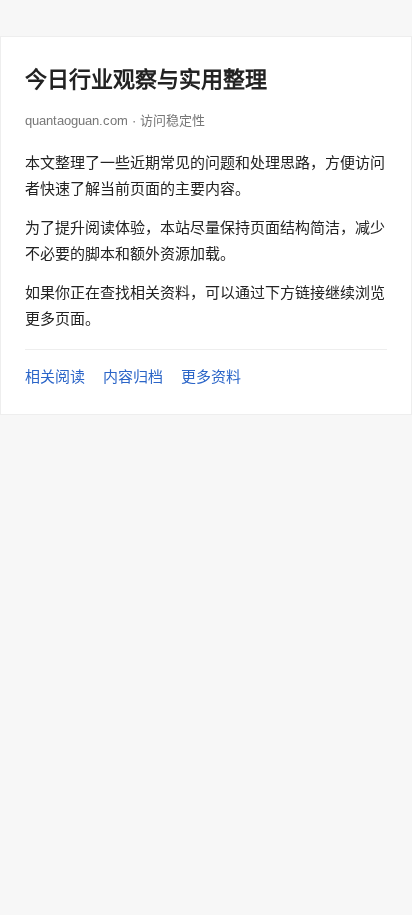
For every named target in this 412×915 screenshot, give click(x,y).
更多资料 (211, 376)
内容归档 (133, 376)
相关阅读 (55, 376)
